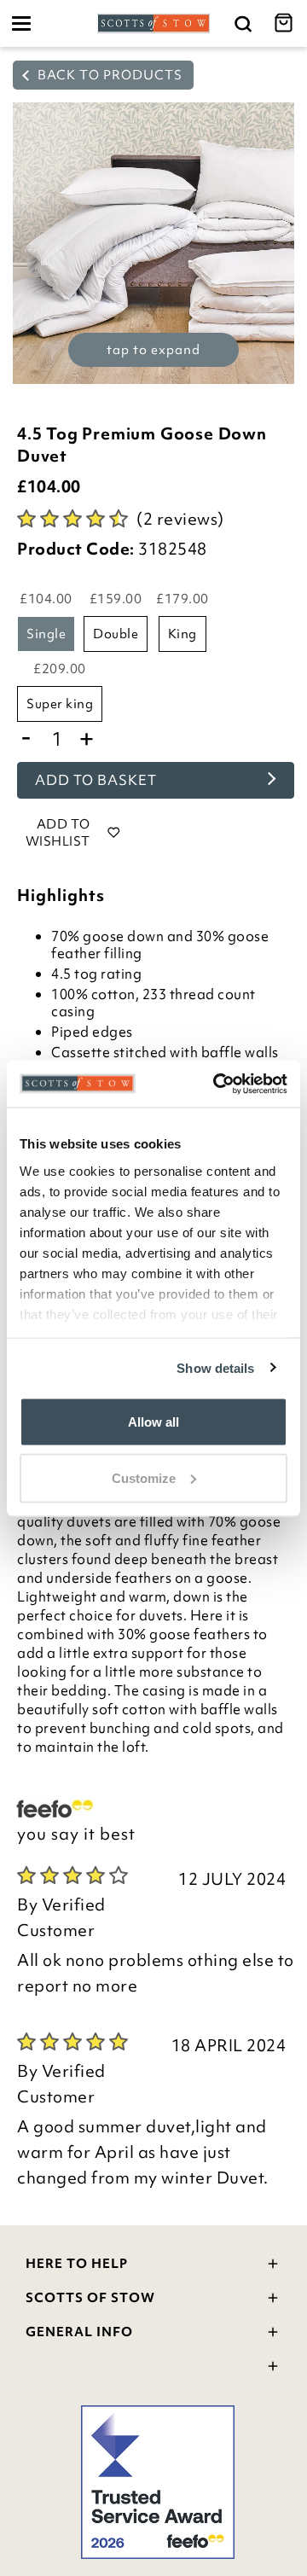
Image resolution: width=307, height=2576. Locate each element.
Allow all (153, 1422)
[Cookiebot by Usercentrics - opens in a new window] (217, 1084)
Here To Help (77, 2264)
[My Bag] (286, 23)
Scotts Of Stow (90, 2298)
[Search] (243, 23)
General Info (79, 2332)
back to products (108, 75)
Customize (144, 1477)
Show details (215, 1367)
